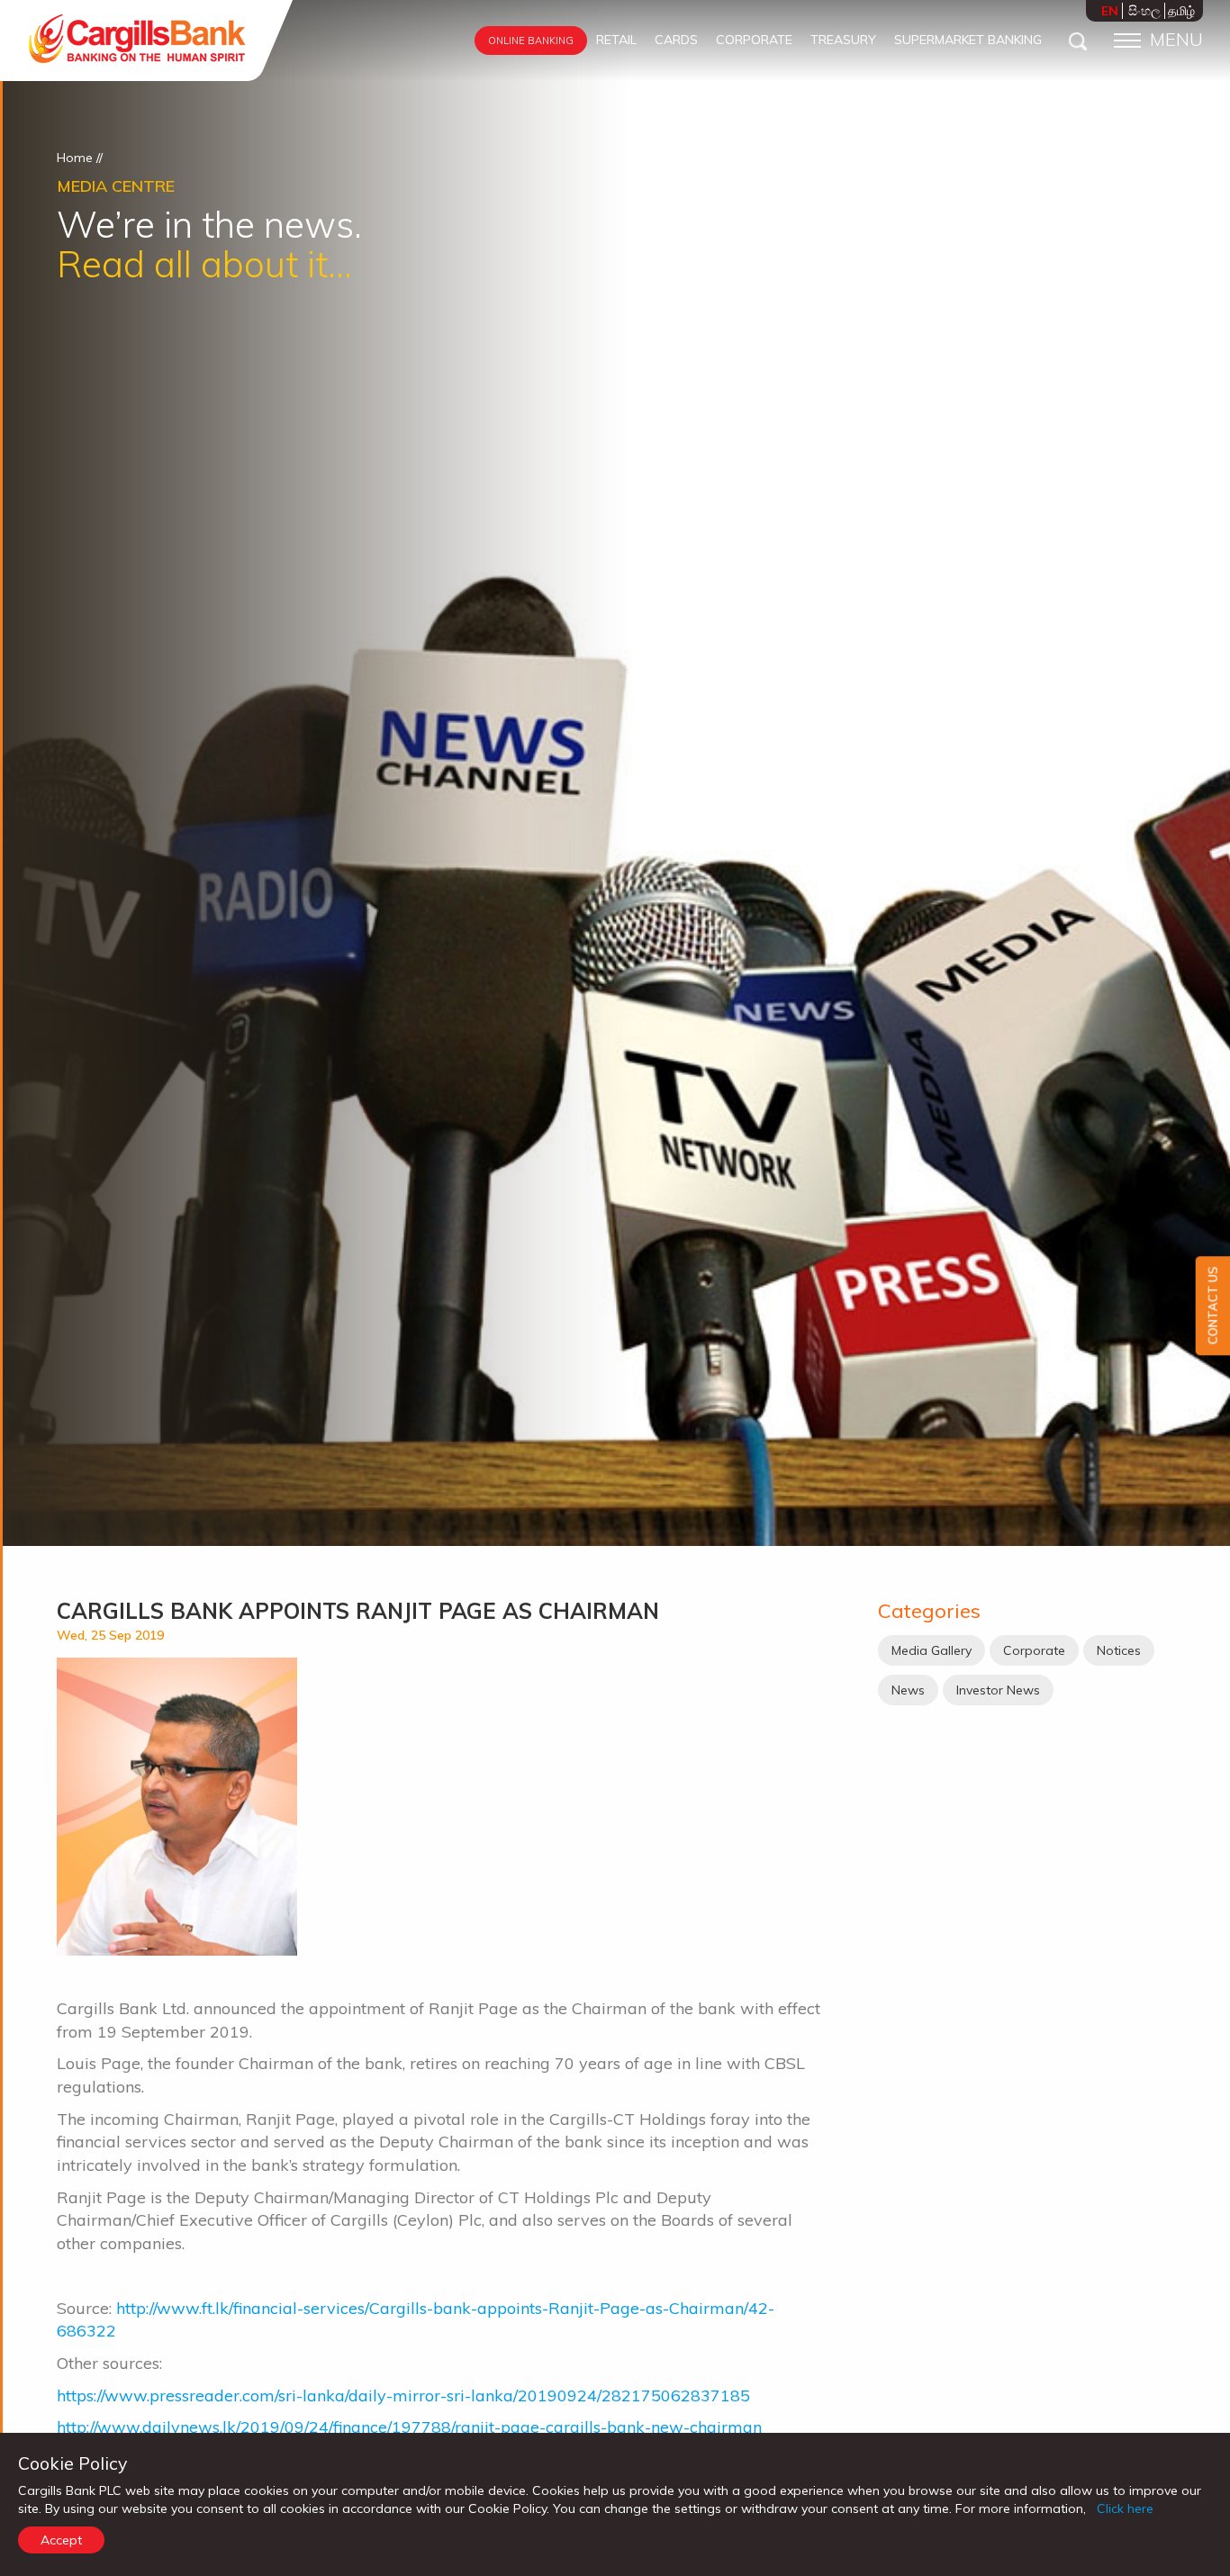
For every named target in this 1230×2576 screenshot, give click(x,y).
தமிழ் (1181, 11)
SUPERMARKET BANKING (968, 40)
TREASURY (843, 40)
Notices (1119, 1650)
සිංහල (1144, 11)
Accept (61, 2540)
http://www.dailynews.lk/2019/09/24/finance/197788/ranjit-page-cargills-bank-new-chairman (409, 2427)
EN (1110, 11)
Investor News (998, 1690)
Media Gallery (932, 1650)
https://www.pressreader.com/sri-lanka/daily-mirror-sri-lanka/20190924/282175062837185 (403, 2395)
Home (75, 158)
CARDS (676, 40)
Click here (1125, 2508)
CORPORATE (754, 40)
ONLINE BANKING (531, 41)
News (908, 1690)
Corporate (1034, 1650)
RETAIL (616, 40)
